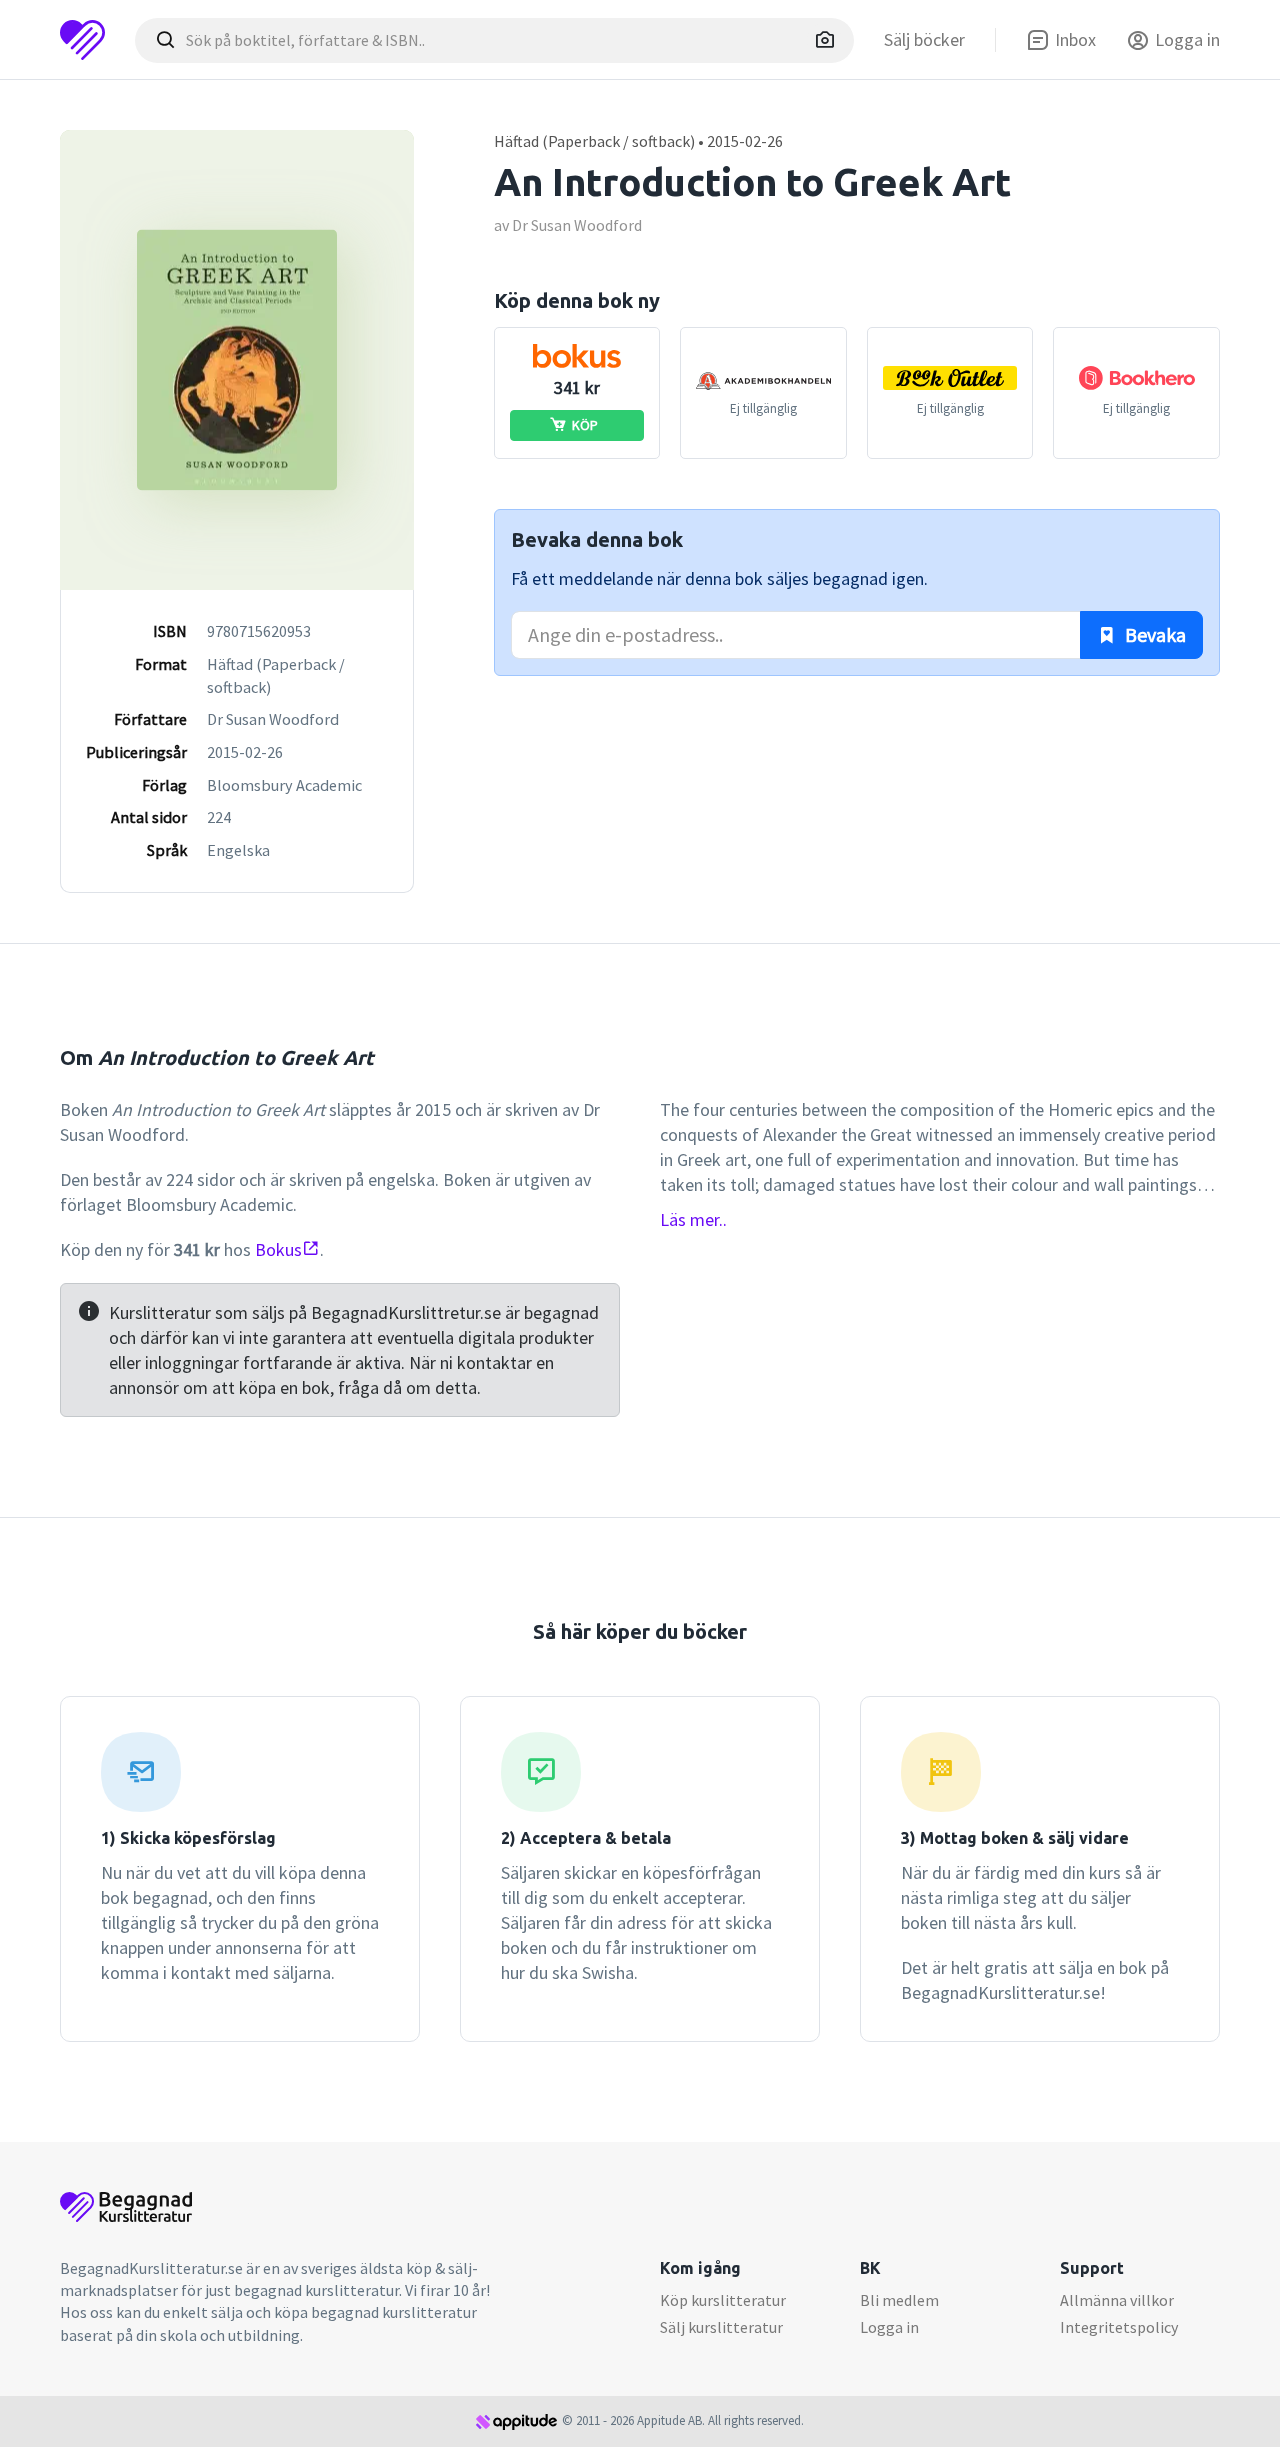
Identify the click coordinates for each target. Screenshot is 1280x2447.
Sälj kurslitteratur (721, 2327)
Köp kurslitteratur (723, 2300)
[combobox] (494, 40)
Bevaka (1153, 634)
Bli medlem (899, 2300)
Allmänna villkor (1117, 2300)
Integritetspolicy (1119, 2327)
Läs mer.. (693, 1219)
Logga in (889, 2327)
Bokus (278, 1249)
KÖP (585, 425)
